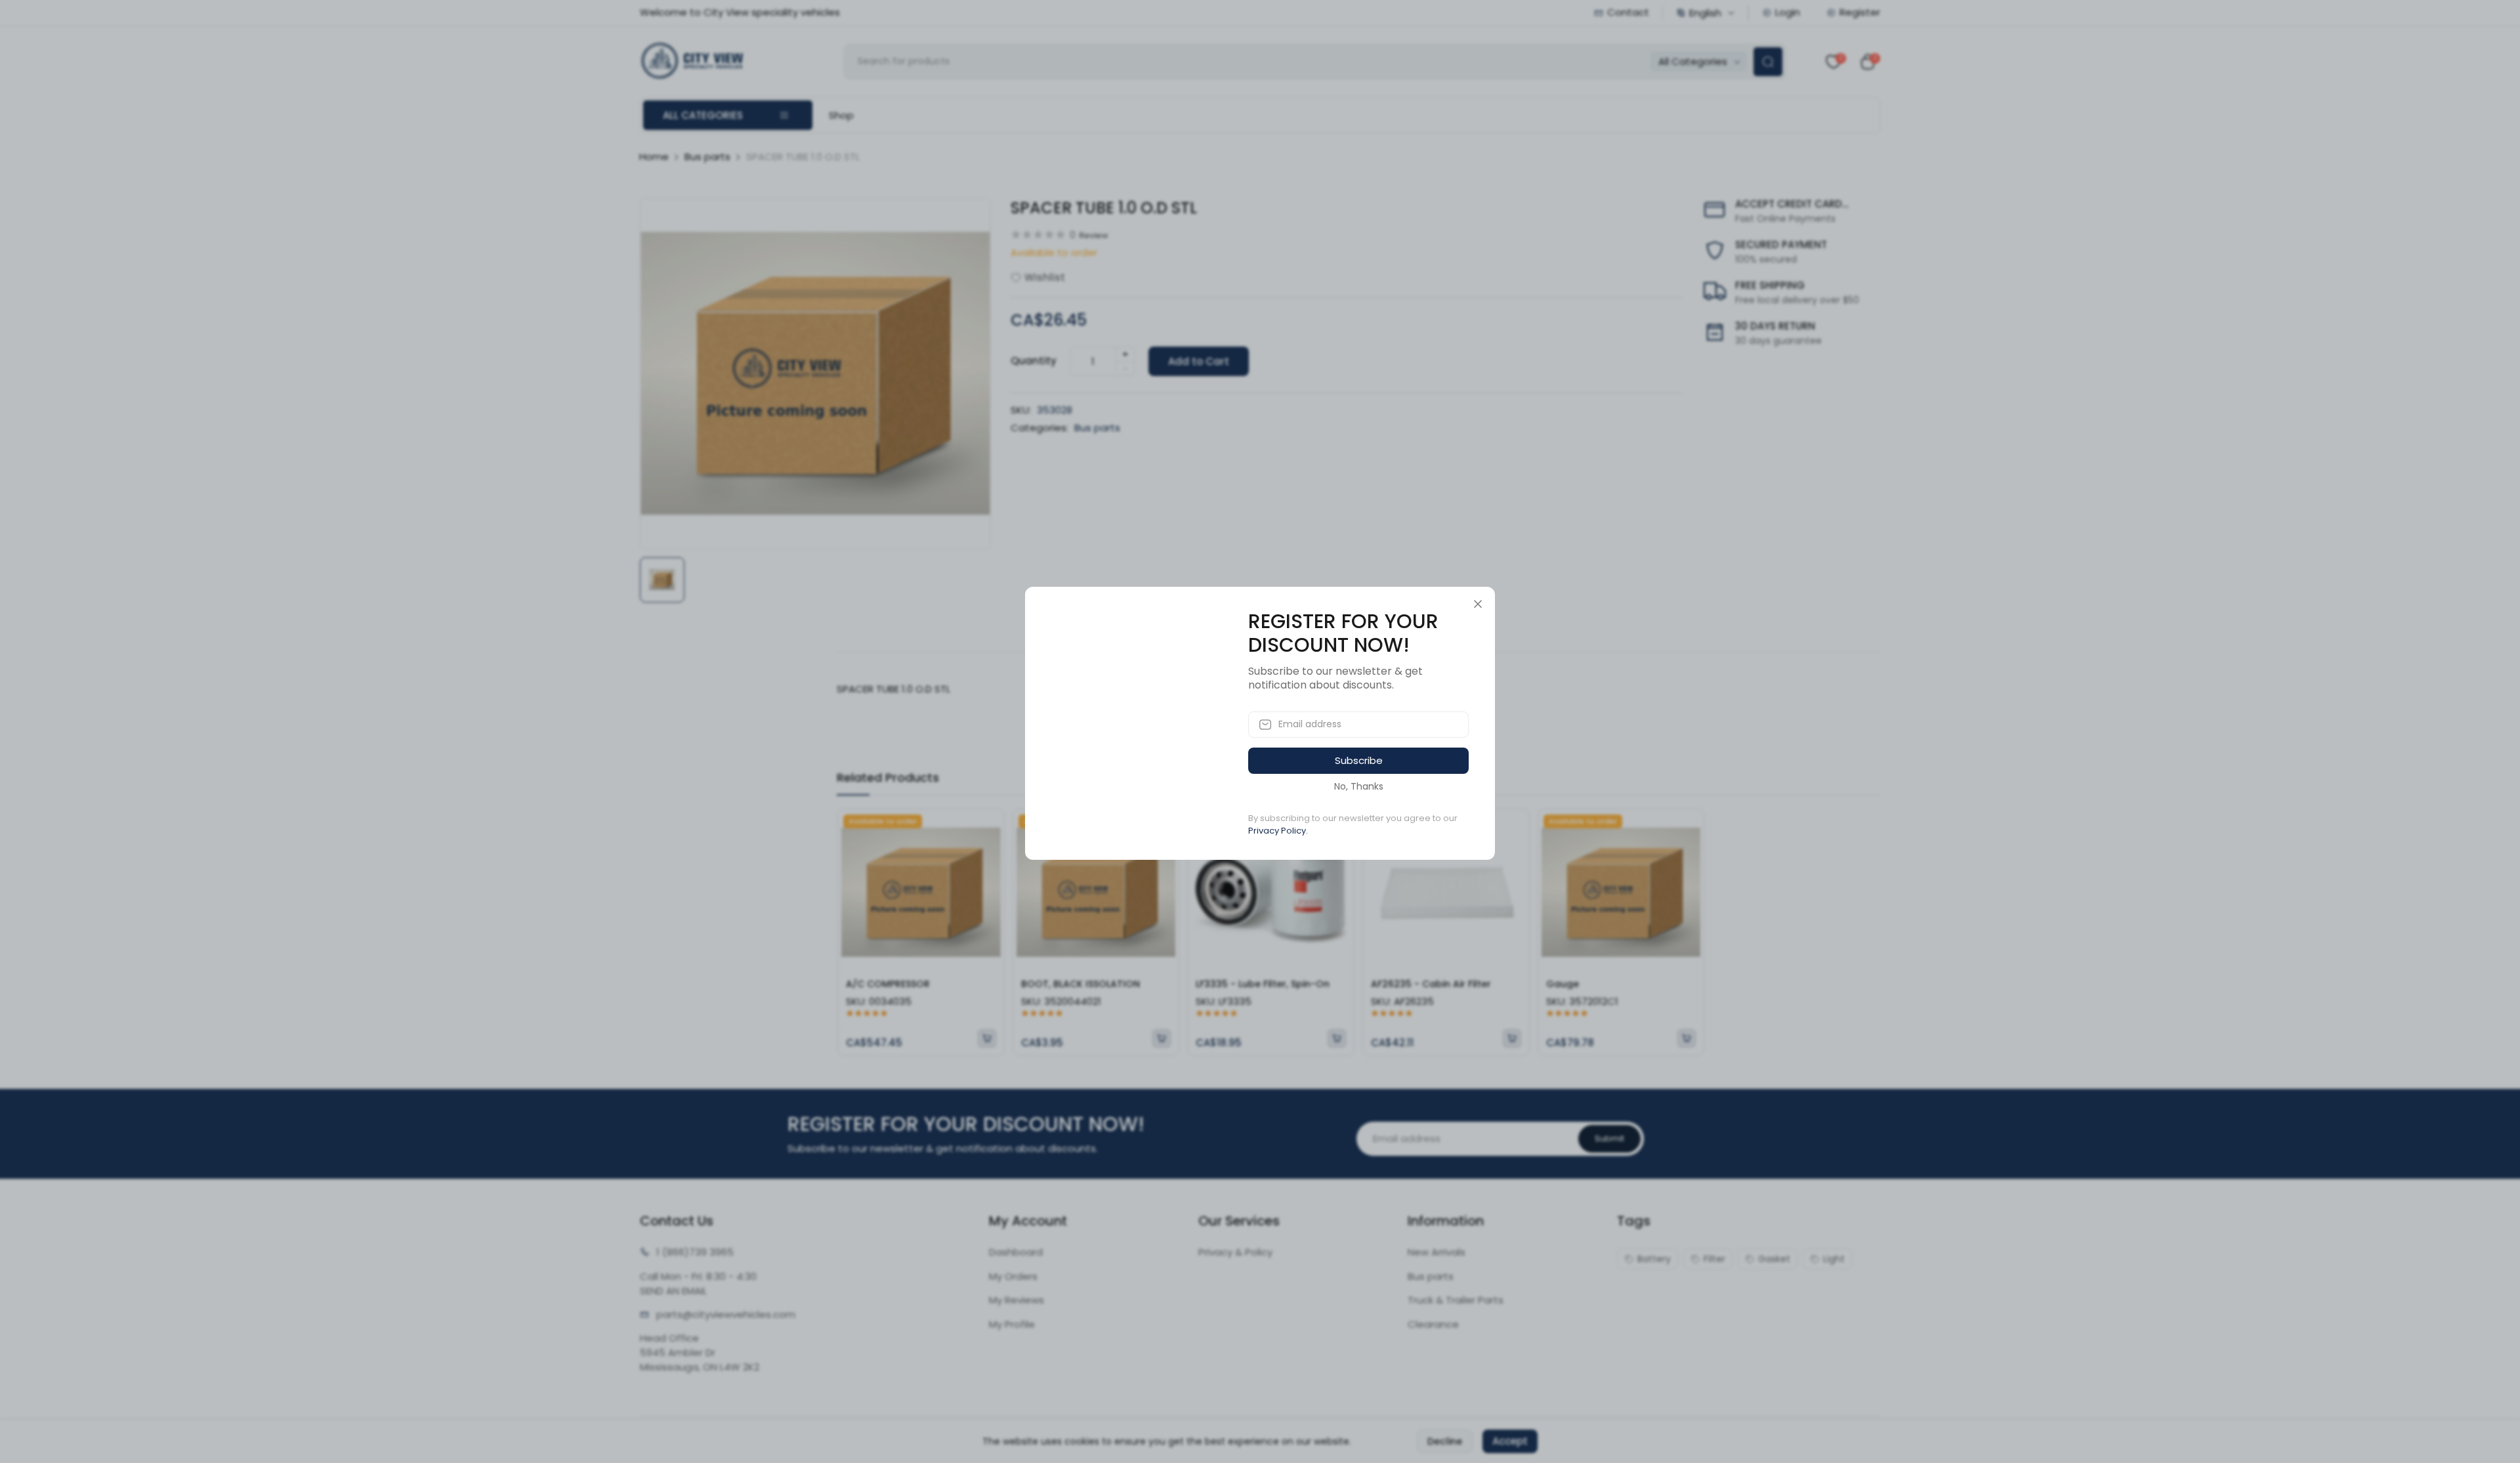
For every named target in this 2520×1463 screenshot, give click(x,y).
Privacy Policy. (1278, 831)
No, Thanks (1359, 786)
